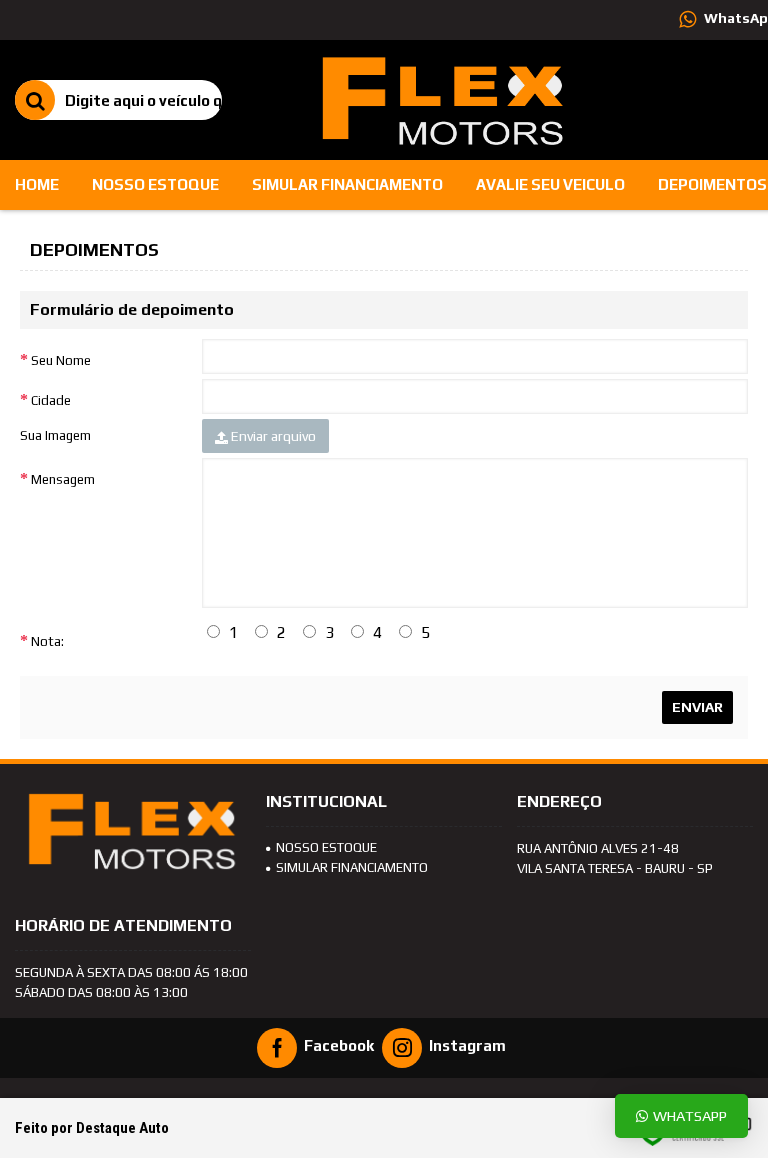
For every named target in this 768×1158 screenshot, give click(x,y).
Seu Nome (61, 360)
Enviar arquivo (272, 436)
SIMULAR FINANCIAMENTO (352, 867)
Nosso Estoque (326, 847)
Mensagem (63, 479)
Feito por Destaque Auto (92, 1128)
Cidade (51, 400)
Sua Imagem (55, 435)
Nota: (47, 641)
